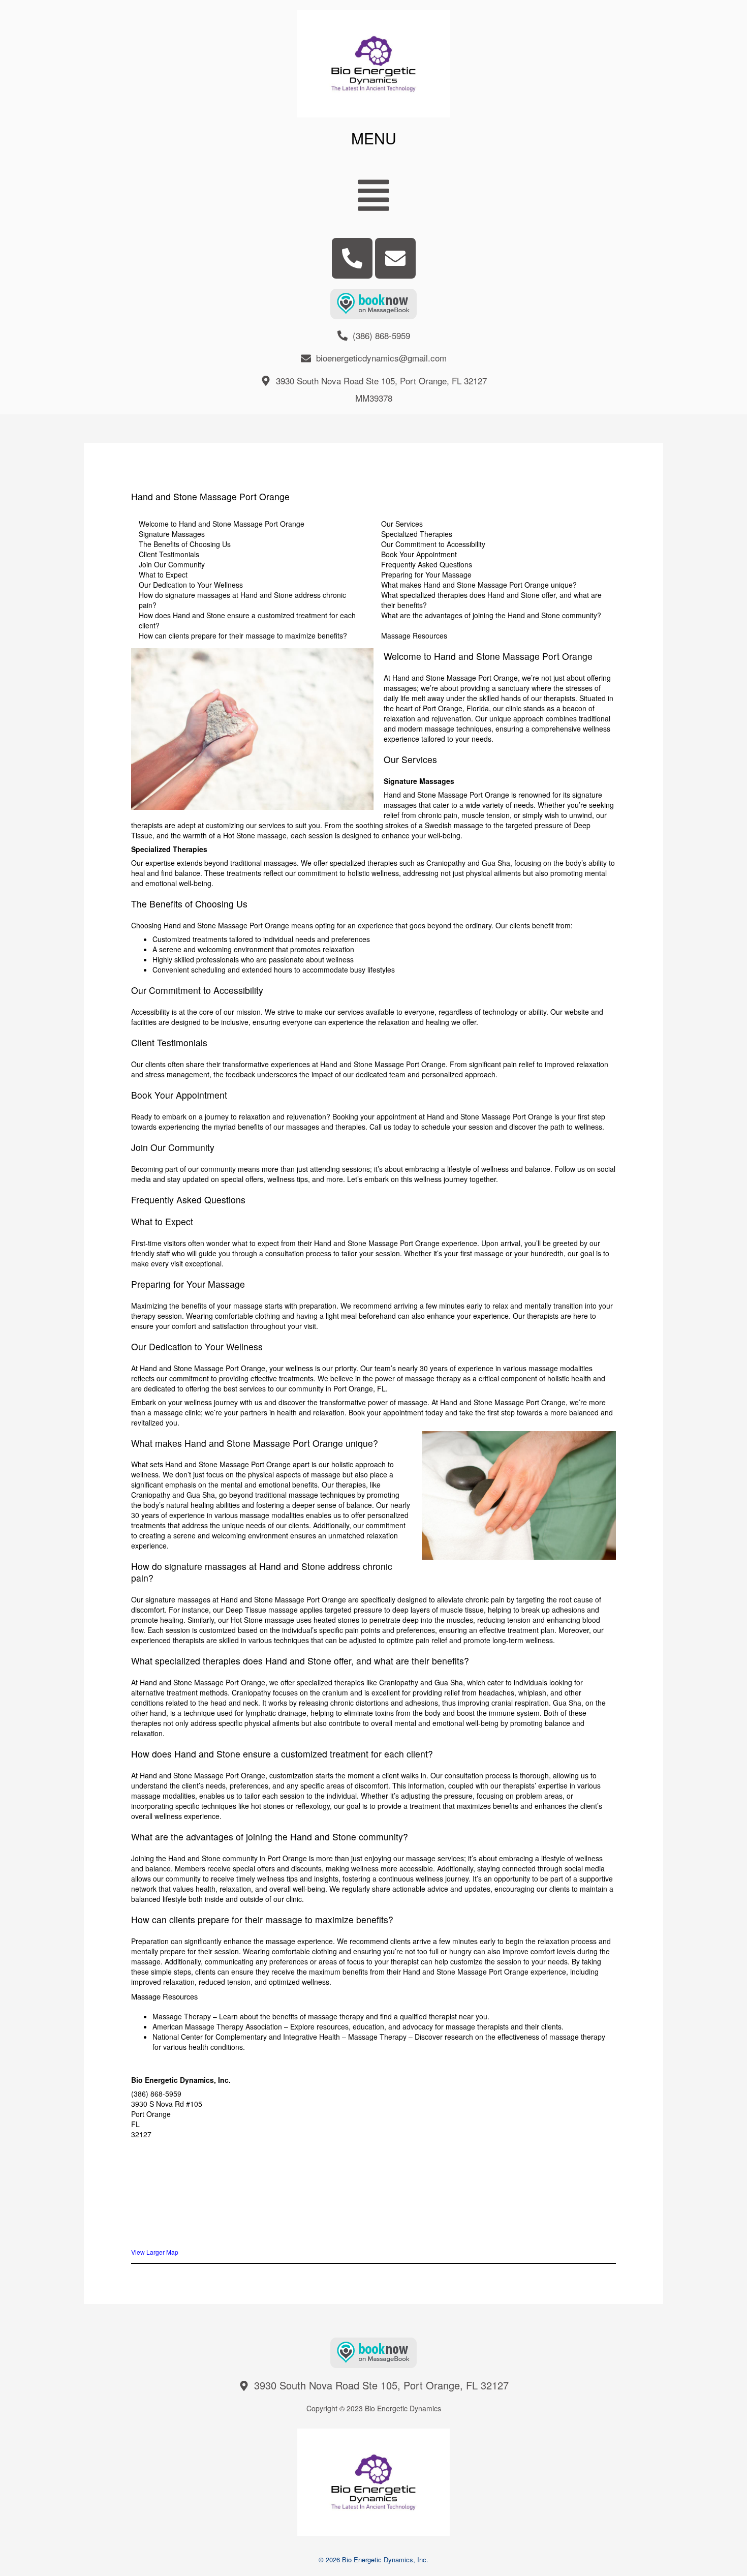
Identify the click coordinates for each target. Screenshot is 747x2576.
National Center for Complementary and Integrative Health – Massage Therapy (279, 2037)
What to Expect (163, 574)
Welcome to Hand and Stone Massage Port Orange (222, 524)
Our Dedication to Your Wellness (191, 585)
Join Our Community (172, 564)
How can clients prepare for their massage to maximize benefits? (243, 635)
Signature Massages (172, 534)
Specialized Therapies (417, 534)
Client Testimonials (169, 554)
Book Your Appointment (419, 554)
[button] (374, 196)
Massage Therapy (182, 2016)
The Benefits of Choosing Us (185, 544)
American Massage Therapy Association (217, 2026)
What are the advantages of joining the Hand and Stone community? (491, 615)
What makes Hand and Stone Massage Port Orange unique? (479, 585)
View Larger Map (155, 2252)
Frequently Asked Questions (427, 564)
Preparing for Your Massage (426, 574)
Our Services (402, 524)
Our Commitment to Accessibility (433, 544)
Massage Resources (414, 635)
